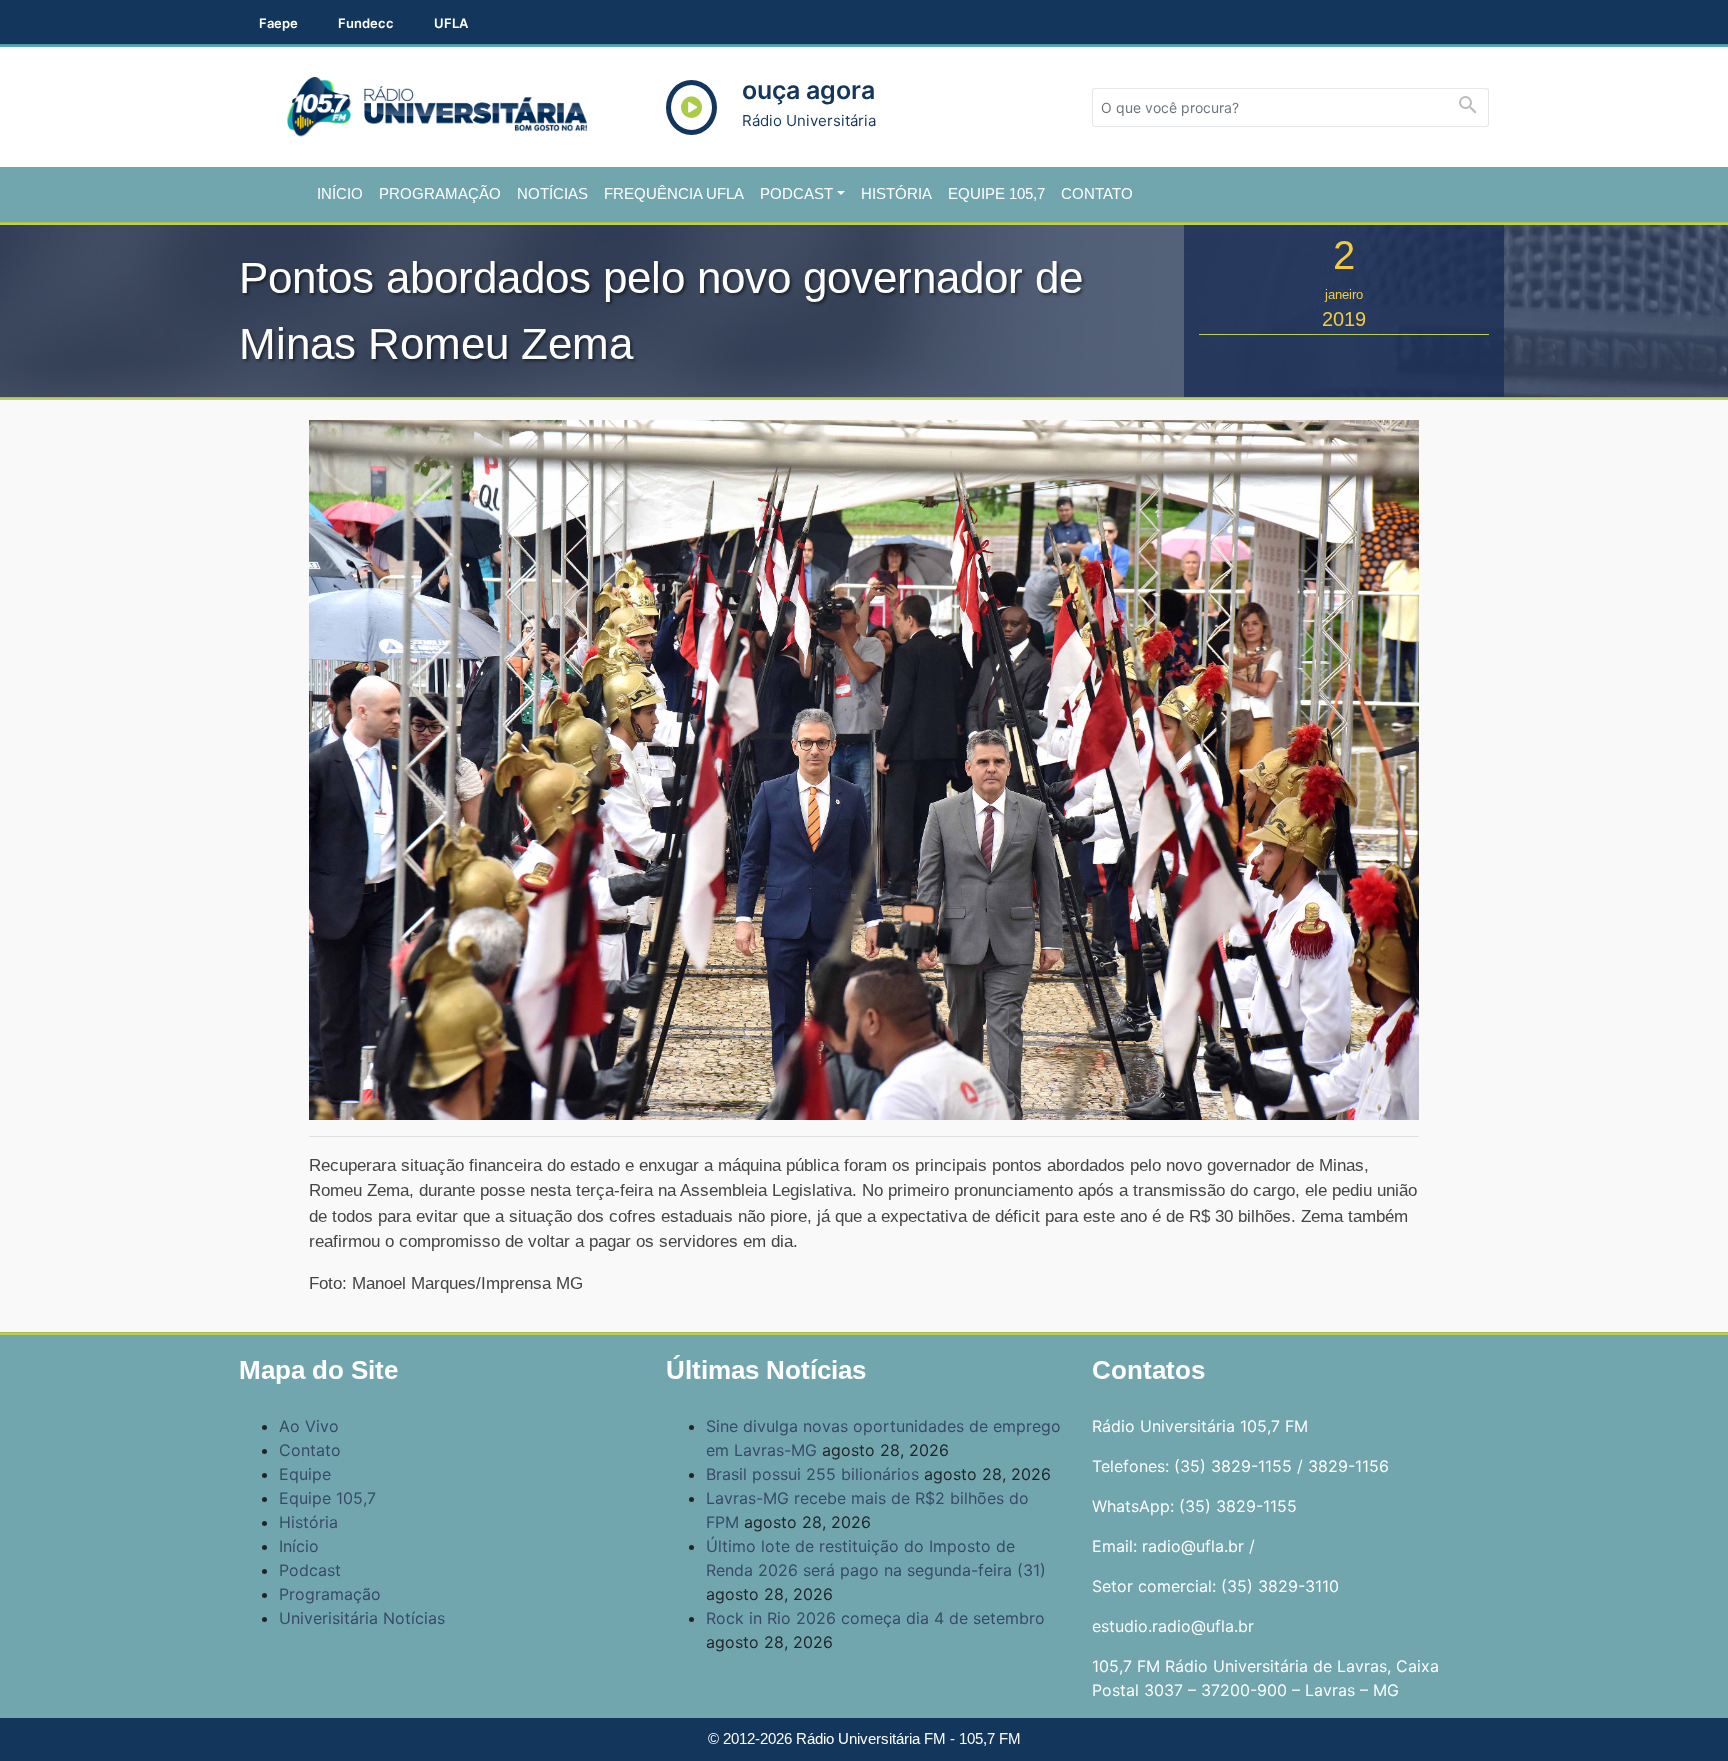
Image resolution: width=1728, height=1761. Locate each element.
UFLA (451, 23)
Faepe (278, 23)
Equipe (305, 1474)
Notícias (552, 193)
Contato (1097, 193)
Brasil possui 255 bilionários (812, 1474)
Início (340, 193)
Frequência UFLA (674, 193)
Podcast (796, 193)
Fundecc (366, 23)
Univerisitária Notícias (362, 1618)
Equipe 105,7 (996, 193)
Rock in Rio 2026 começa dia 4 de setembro (875, 1618)
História (896, 193)
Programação (440, 193)
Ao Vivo (309, 1426)
